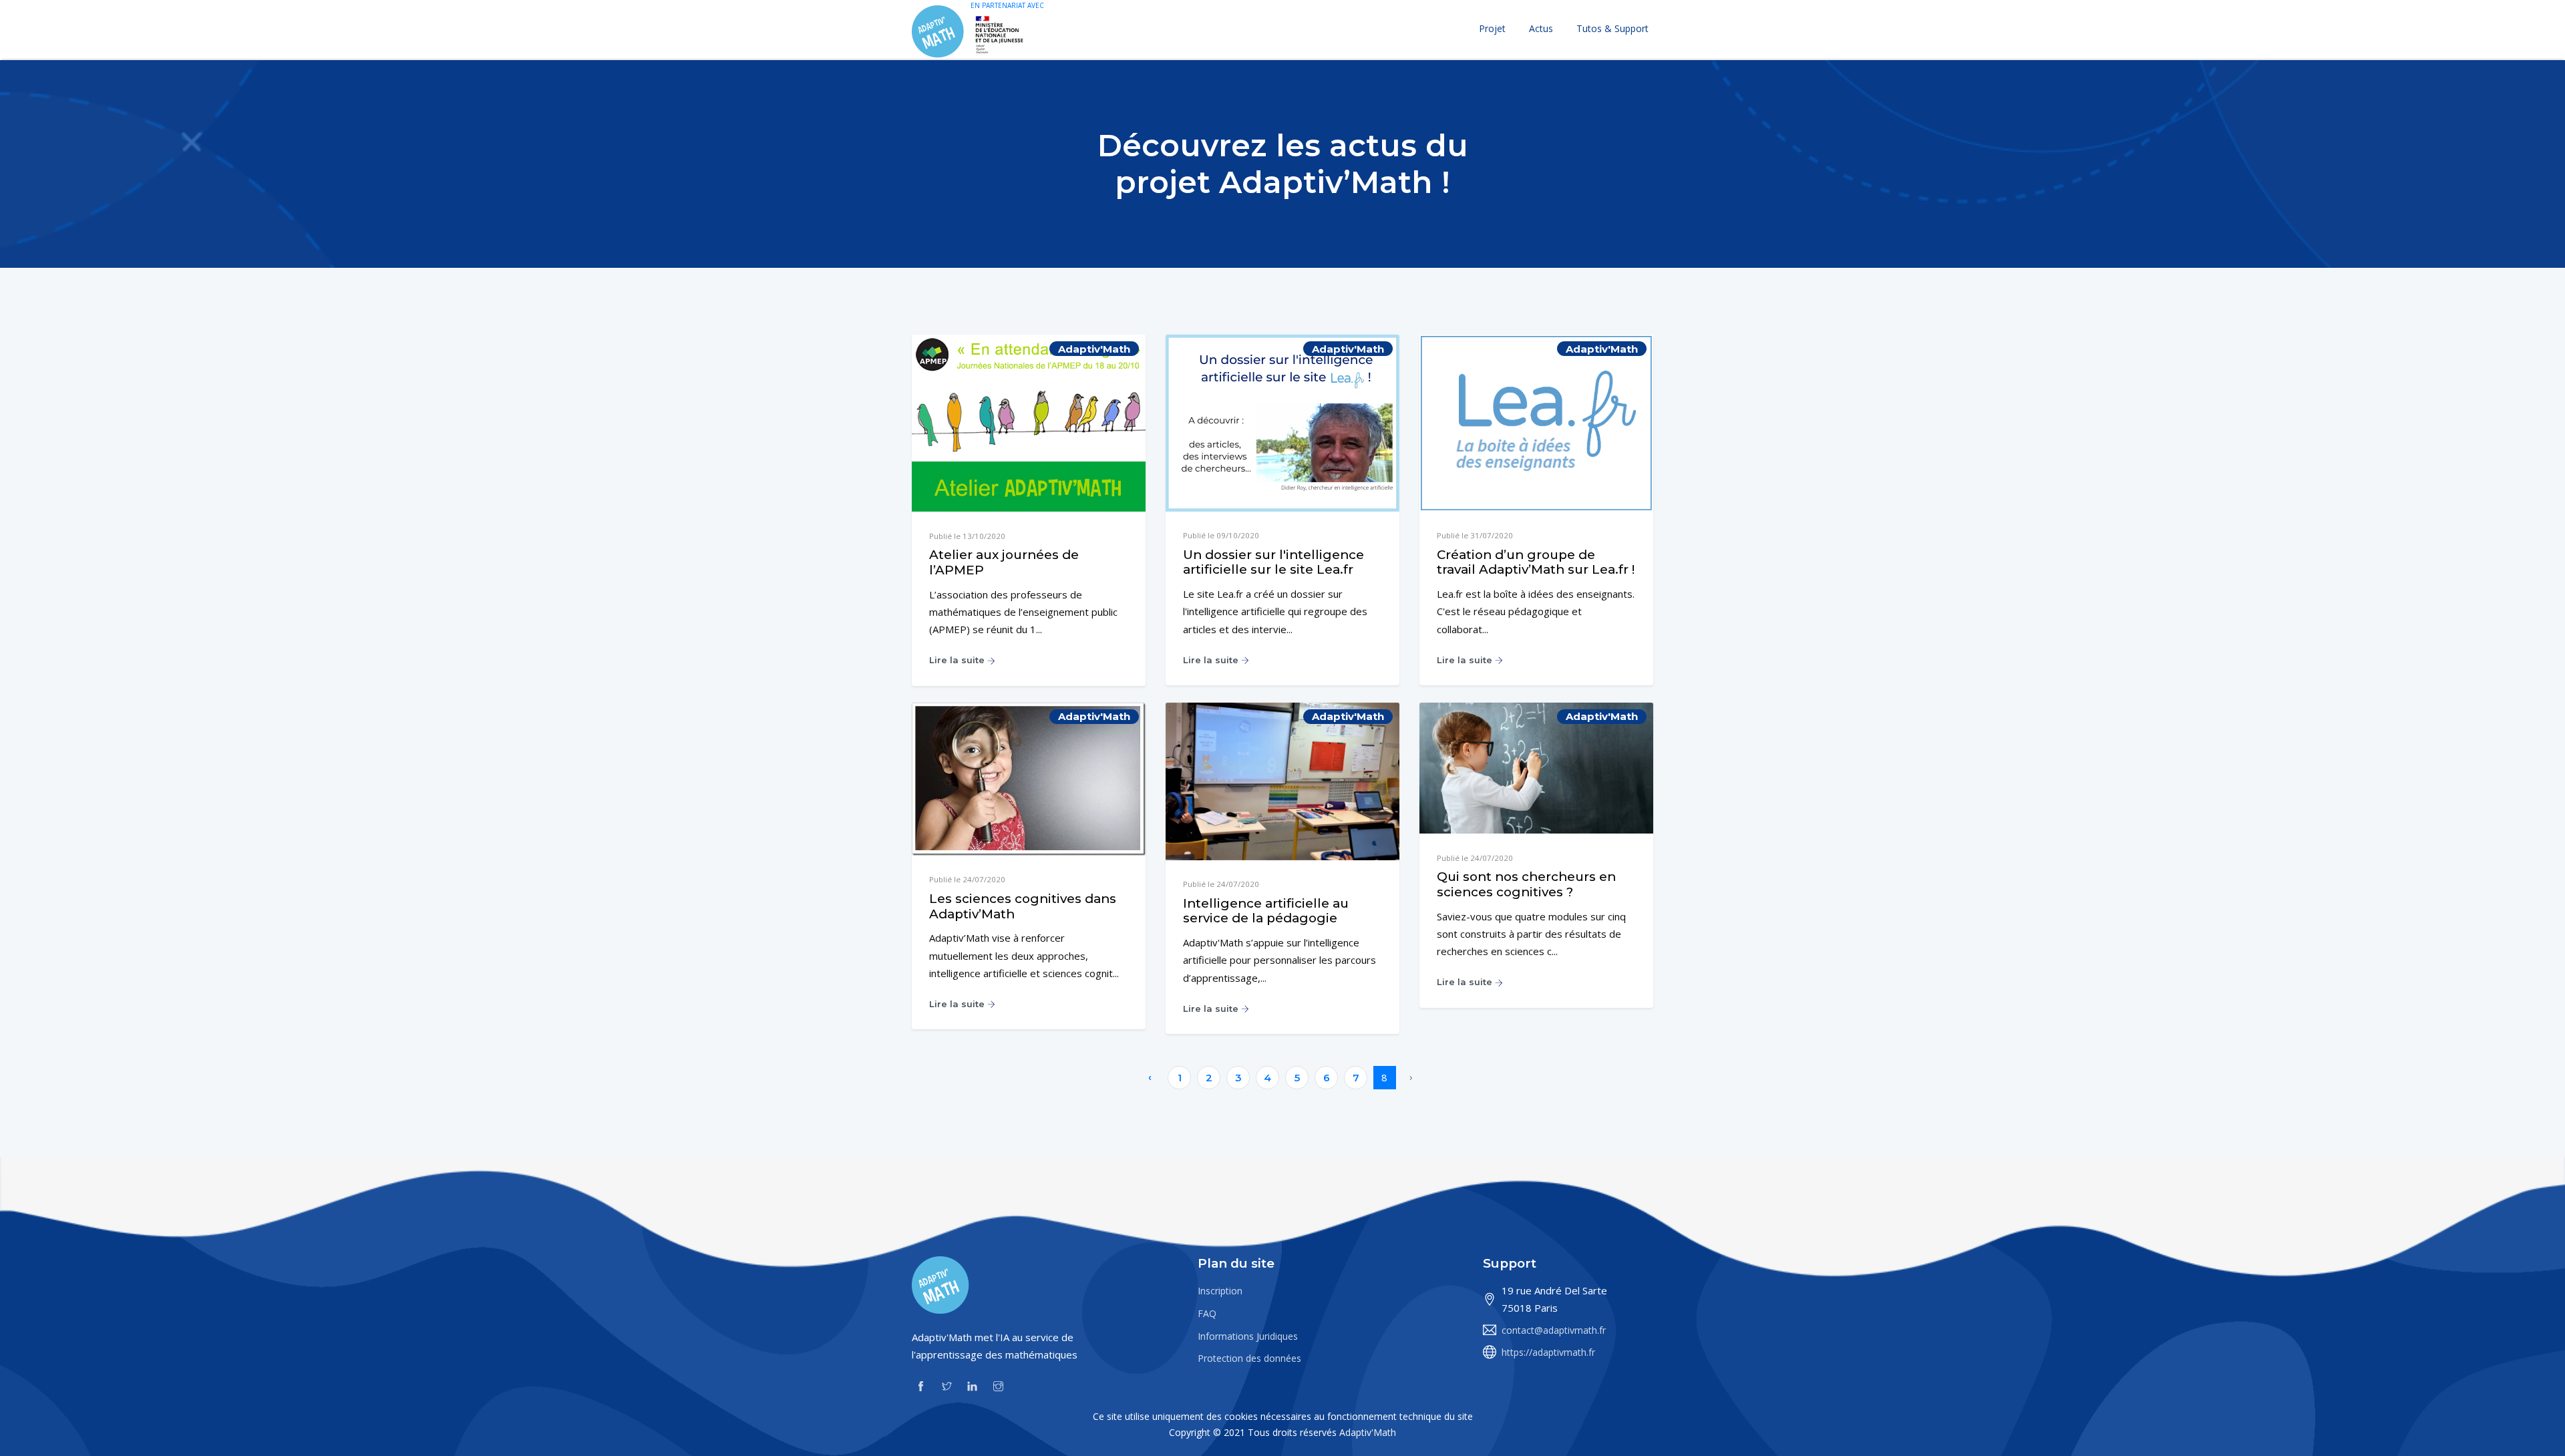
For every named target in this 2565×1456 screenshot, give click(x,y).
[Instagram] (998, 1385)
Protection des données (1249, 1358)
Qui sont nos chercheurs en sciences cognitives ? (1526, 884)
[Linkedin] (972, 1385)
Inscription (1220, 1291)
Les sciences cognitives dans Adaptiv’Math (1023, 906)
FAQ (1207, 1313)
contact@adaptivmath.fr (1554, 1330)
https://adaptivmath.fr (1548, 1352)
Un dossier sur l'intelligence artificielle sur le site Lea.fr (1273, 562)
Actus (1541, 28)
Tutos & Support (1612, 28)
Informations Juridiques (1248, 1336)
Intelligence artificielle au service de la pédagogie (1266, 911)
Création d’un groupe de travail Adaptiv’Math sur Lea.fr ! (1536, 562)
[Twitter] (947, 1385)
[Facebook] (921, 1385)
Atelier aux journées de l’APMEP (1004, 562)
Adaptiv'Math (1368, 1432)
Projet (1492, 28)
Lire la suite (958, 660)
